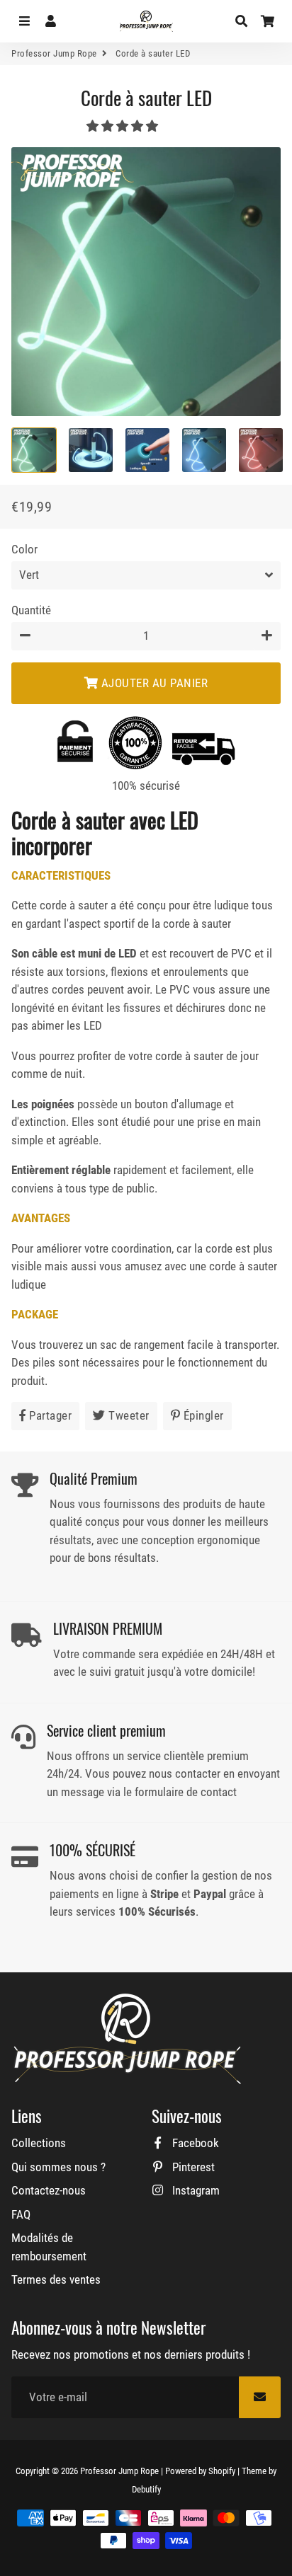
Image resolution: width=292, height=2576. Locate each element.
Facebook (194, 2143)
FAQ (21, 2214)
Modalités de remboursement (49, 2247)
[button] (124, 126)
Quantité (31, 610)
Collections (39, 2143)
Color (24, 549)
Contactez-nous (49, 2190)
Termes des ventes (56, 2279)
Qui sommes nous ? (58, 2167)
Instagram (195, 2190)
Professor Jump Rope (54, 53)
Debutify (146, 2489)
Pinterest (192, 2167)
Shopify (222, 2471)
